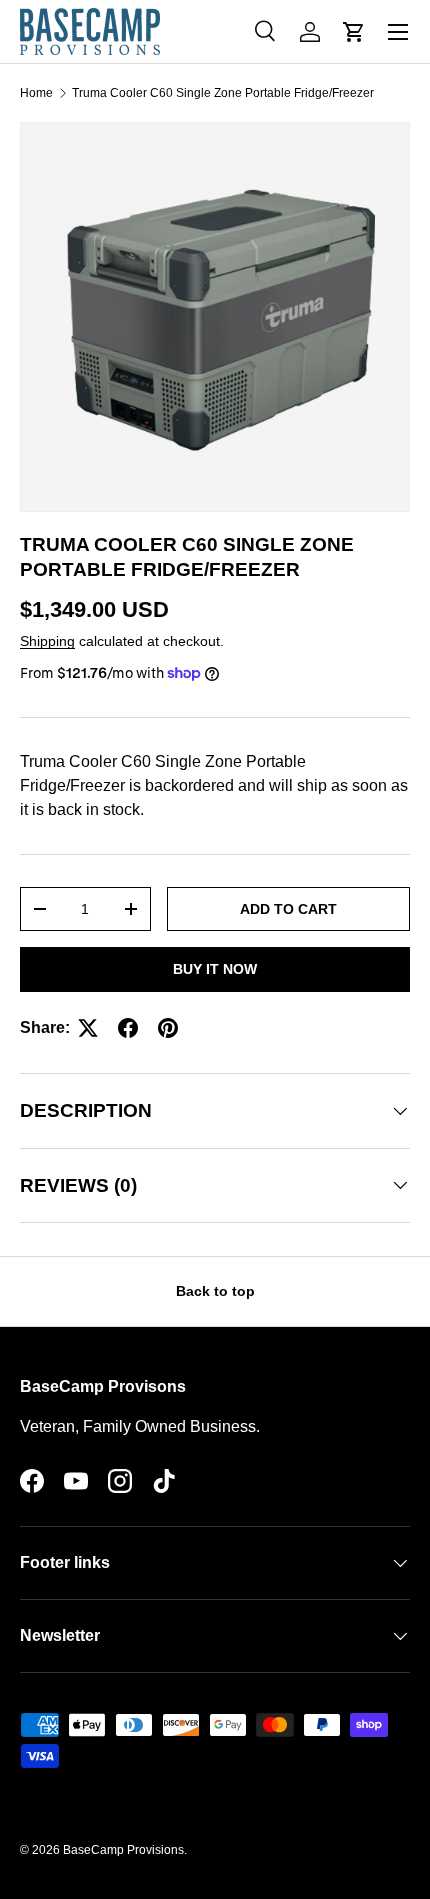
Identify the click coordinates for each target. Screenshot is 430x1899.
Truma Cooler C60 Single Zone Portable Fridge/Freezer (223, 93)
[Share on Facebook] (128, 1028)
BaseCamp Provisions (123, 1850)
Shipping (47, 641)
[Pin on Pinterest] (168, 1028)
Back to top (215, 1291)
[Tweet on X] (88, 1028)
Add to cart (288, 909)
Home (36, 93)
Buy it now (215, 969)
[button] (354, 32)
